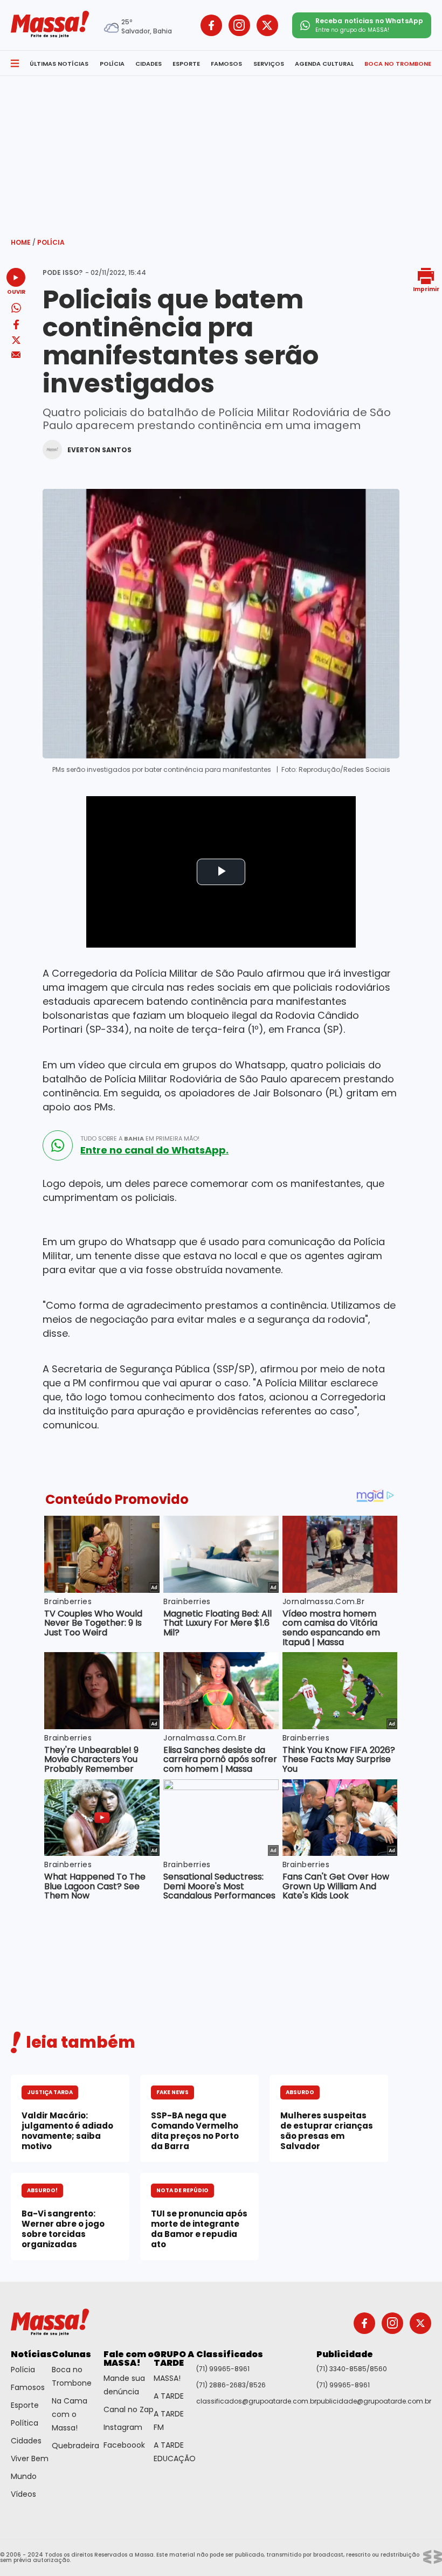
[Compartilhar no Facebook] (16, 326)
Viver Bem (30, 2458)
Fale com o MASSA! (129, 2359)
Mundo (24, 2476)
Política (25, 2423)
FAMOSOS (226, 64)
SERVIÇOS (269, 64)
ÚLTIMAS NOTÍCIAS (59, 64)
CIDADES (149, 64)
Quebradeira (75, 2446)
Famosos (28, 2387)
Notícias (31, 2354)
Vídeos (23, 2494)
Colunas (71, 2354)
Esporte (25, 2405)
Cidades (26, 2441)
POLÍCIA (112, 64)
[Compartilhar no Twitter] (16, 341)
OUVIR (16, 291)
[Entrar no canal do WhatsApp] (58, 1145)
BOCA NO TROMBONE (398, 64)
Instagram (123, 2427)
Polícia (51, 242)
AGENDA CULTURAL (324, 64)
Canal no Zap (129, 2409)
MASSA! (167, 2378)
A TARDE (169, 2396)
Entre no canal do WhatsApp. (154, 1150)
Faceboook (124, 2445)
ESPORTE (186, 64)
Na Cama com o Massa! (70, 2414)
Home (23, 242)
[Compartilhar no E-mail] (16, 355)
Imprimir (426, 289)
